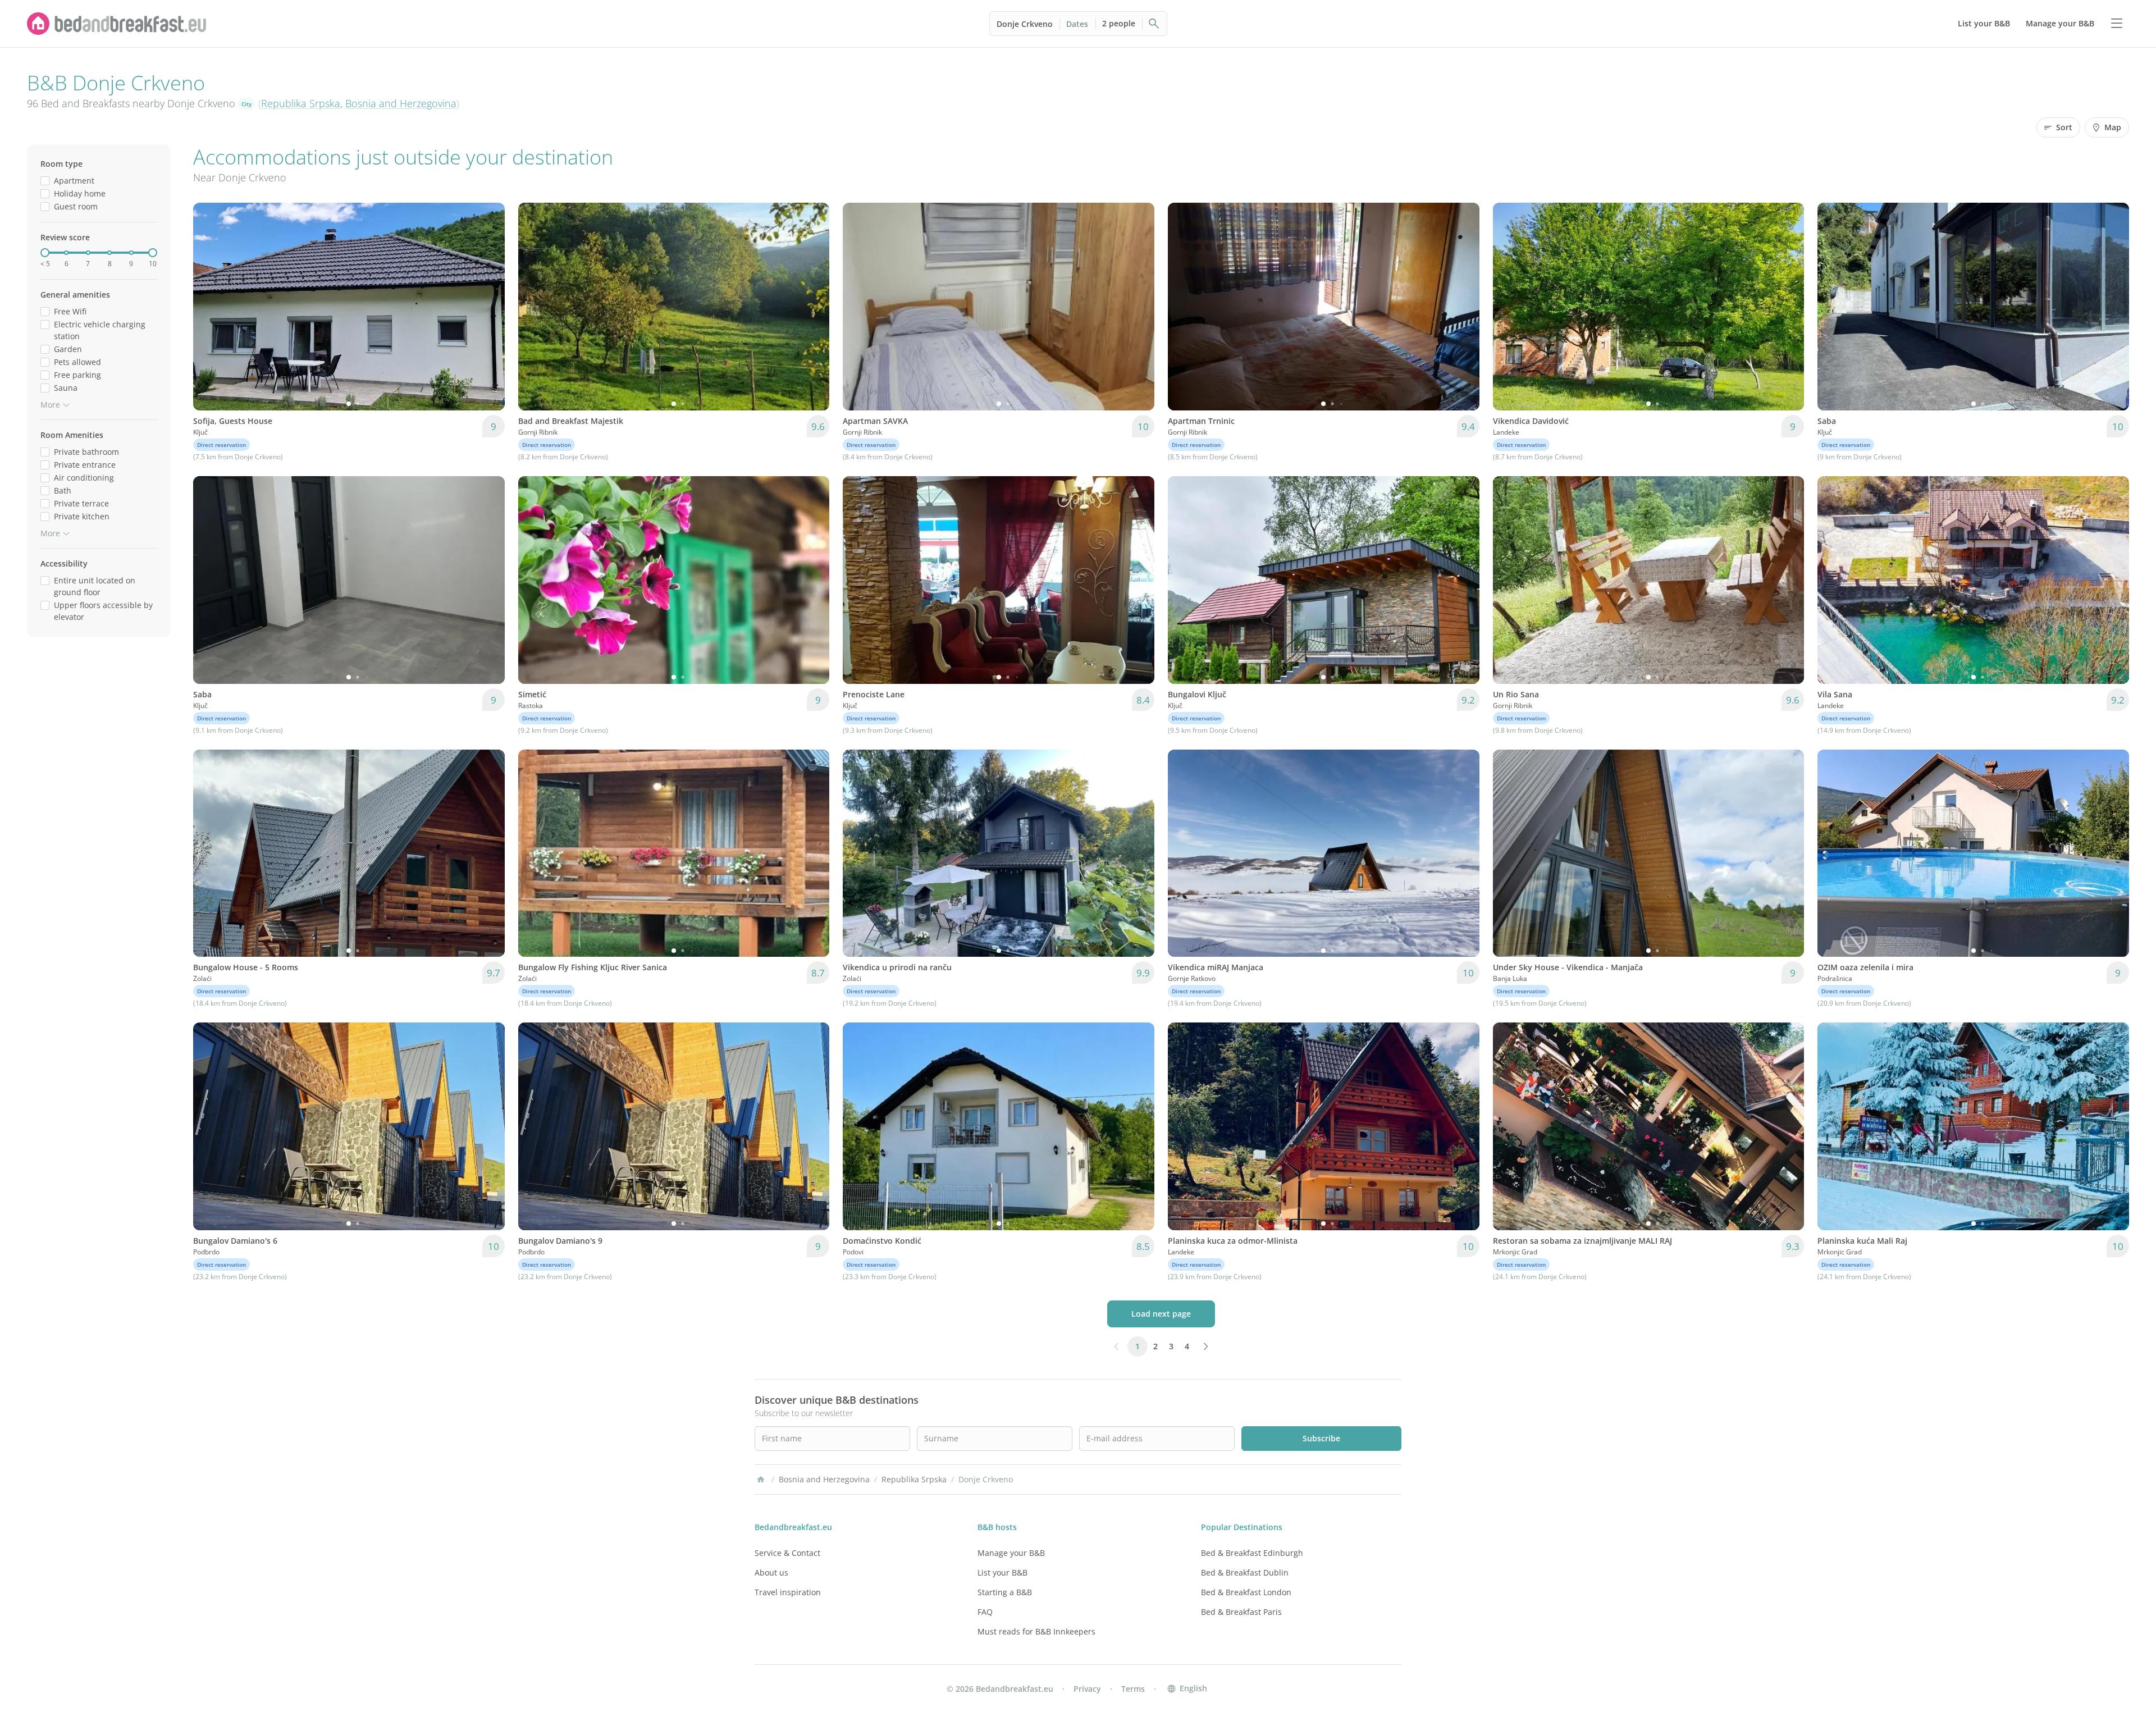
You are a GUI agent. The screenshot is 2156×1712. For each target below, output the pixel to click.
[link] (117, 24)
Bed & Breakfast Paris (1241, 1612)
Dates (1077, 24)
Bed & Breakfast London (1246, 1592)
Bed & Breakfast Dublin (1245, 1572)
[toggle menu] (2117, 24)
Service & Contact (787, 1553)
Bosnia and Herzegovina (401, 103)
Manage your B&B (1011, 1553)
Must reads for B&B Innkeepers (1036, 1631)
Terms (1133, 1689)
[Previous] (209, 307)
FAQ (985, 1612)
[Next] (489, 307)
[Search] (1154, 24)
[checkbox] (45, 181)
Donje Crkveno (1025, 24)
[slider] (45, 253)
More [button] (50, 405)
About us (771, 1572)
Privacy (1087, 1689)
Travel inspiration (788, 1592)
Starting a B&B (1005, 1592)
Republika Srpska (301, 103)
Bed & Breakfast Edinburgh (1252, 1553)
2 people (1119, 23)
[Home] (761, 1480)
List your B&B (1002, 1572)
